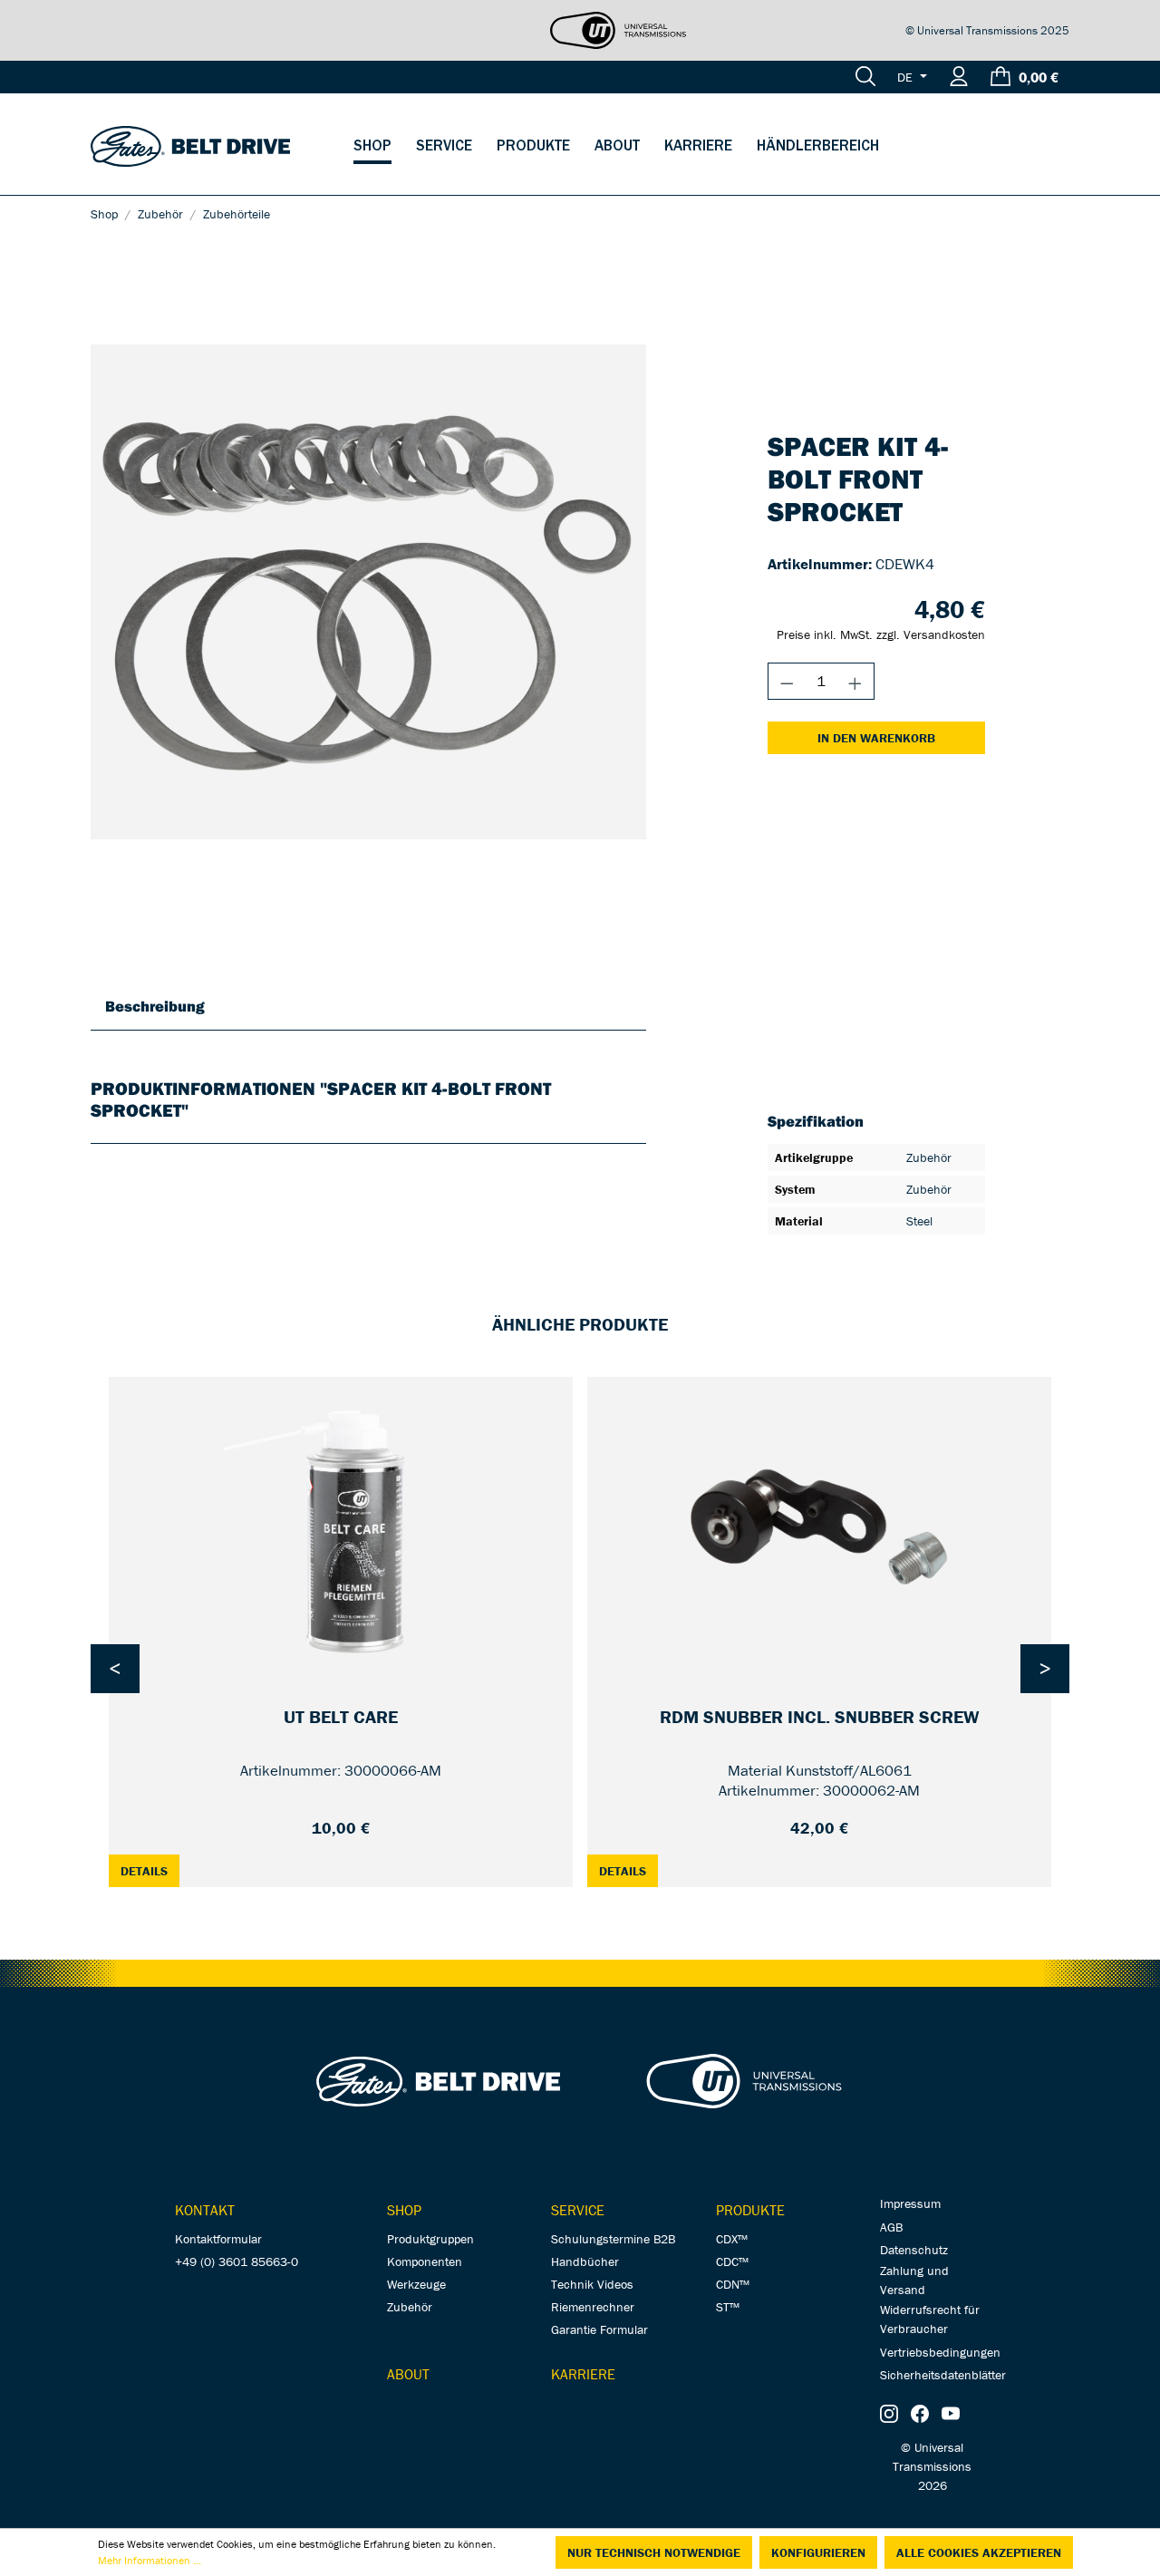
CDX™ (732, 2239)
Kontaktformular (218, 2239)
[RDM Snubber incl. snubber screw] (819, 1527)
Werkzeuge (416, 2284)
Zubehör (410, 2307)
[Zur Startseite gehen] (190, 145)
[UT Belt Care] (341, 1527)
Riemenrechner (593, 2307)
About (408, 2374)
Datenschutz (914, 2250)
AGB (891, 2227)
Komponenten (425, 2261)
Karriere (583, 2374)
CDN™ (733, 2284)
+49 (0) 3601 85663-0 (237, 2261)
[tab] (155, 1006)
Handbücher (585, 2261)
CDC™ (732, 2261)
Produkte (750, 2210)
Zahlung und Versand (914, 2280)
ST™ (728, 2307)
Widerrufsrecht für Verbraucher (930, 2319)
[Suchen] (865, 77)
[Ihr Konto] (959, 77)
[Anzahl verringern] (787, 681)
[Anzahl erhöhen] (855, 681)
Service (578, 2210)
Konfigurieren (818, 2552)
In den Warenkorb (876, 738)
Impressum (910, 2203)
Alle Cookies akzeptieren (979, 2552)
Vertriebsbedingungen (940, 2352)
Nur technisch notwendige (654, 2552)
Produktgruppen (430, 2239)
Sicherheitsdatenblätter (943, 2375)
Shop (404, 2210)
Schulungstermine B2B (613, 2239)
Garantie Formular (599, 2329)
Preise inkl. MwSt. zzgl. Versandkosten (881, 634)
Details (150, 1870)
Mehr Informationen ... (150, 2560)
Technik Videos (592, 2284)
